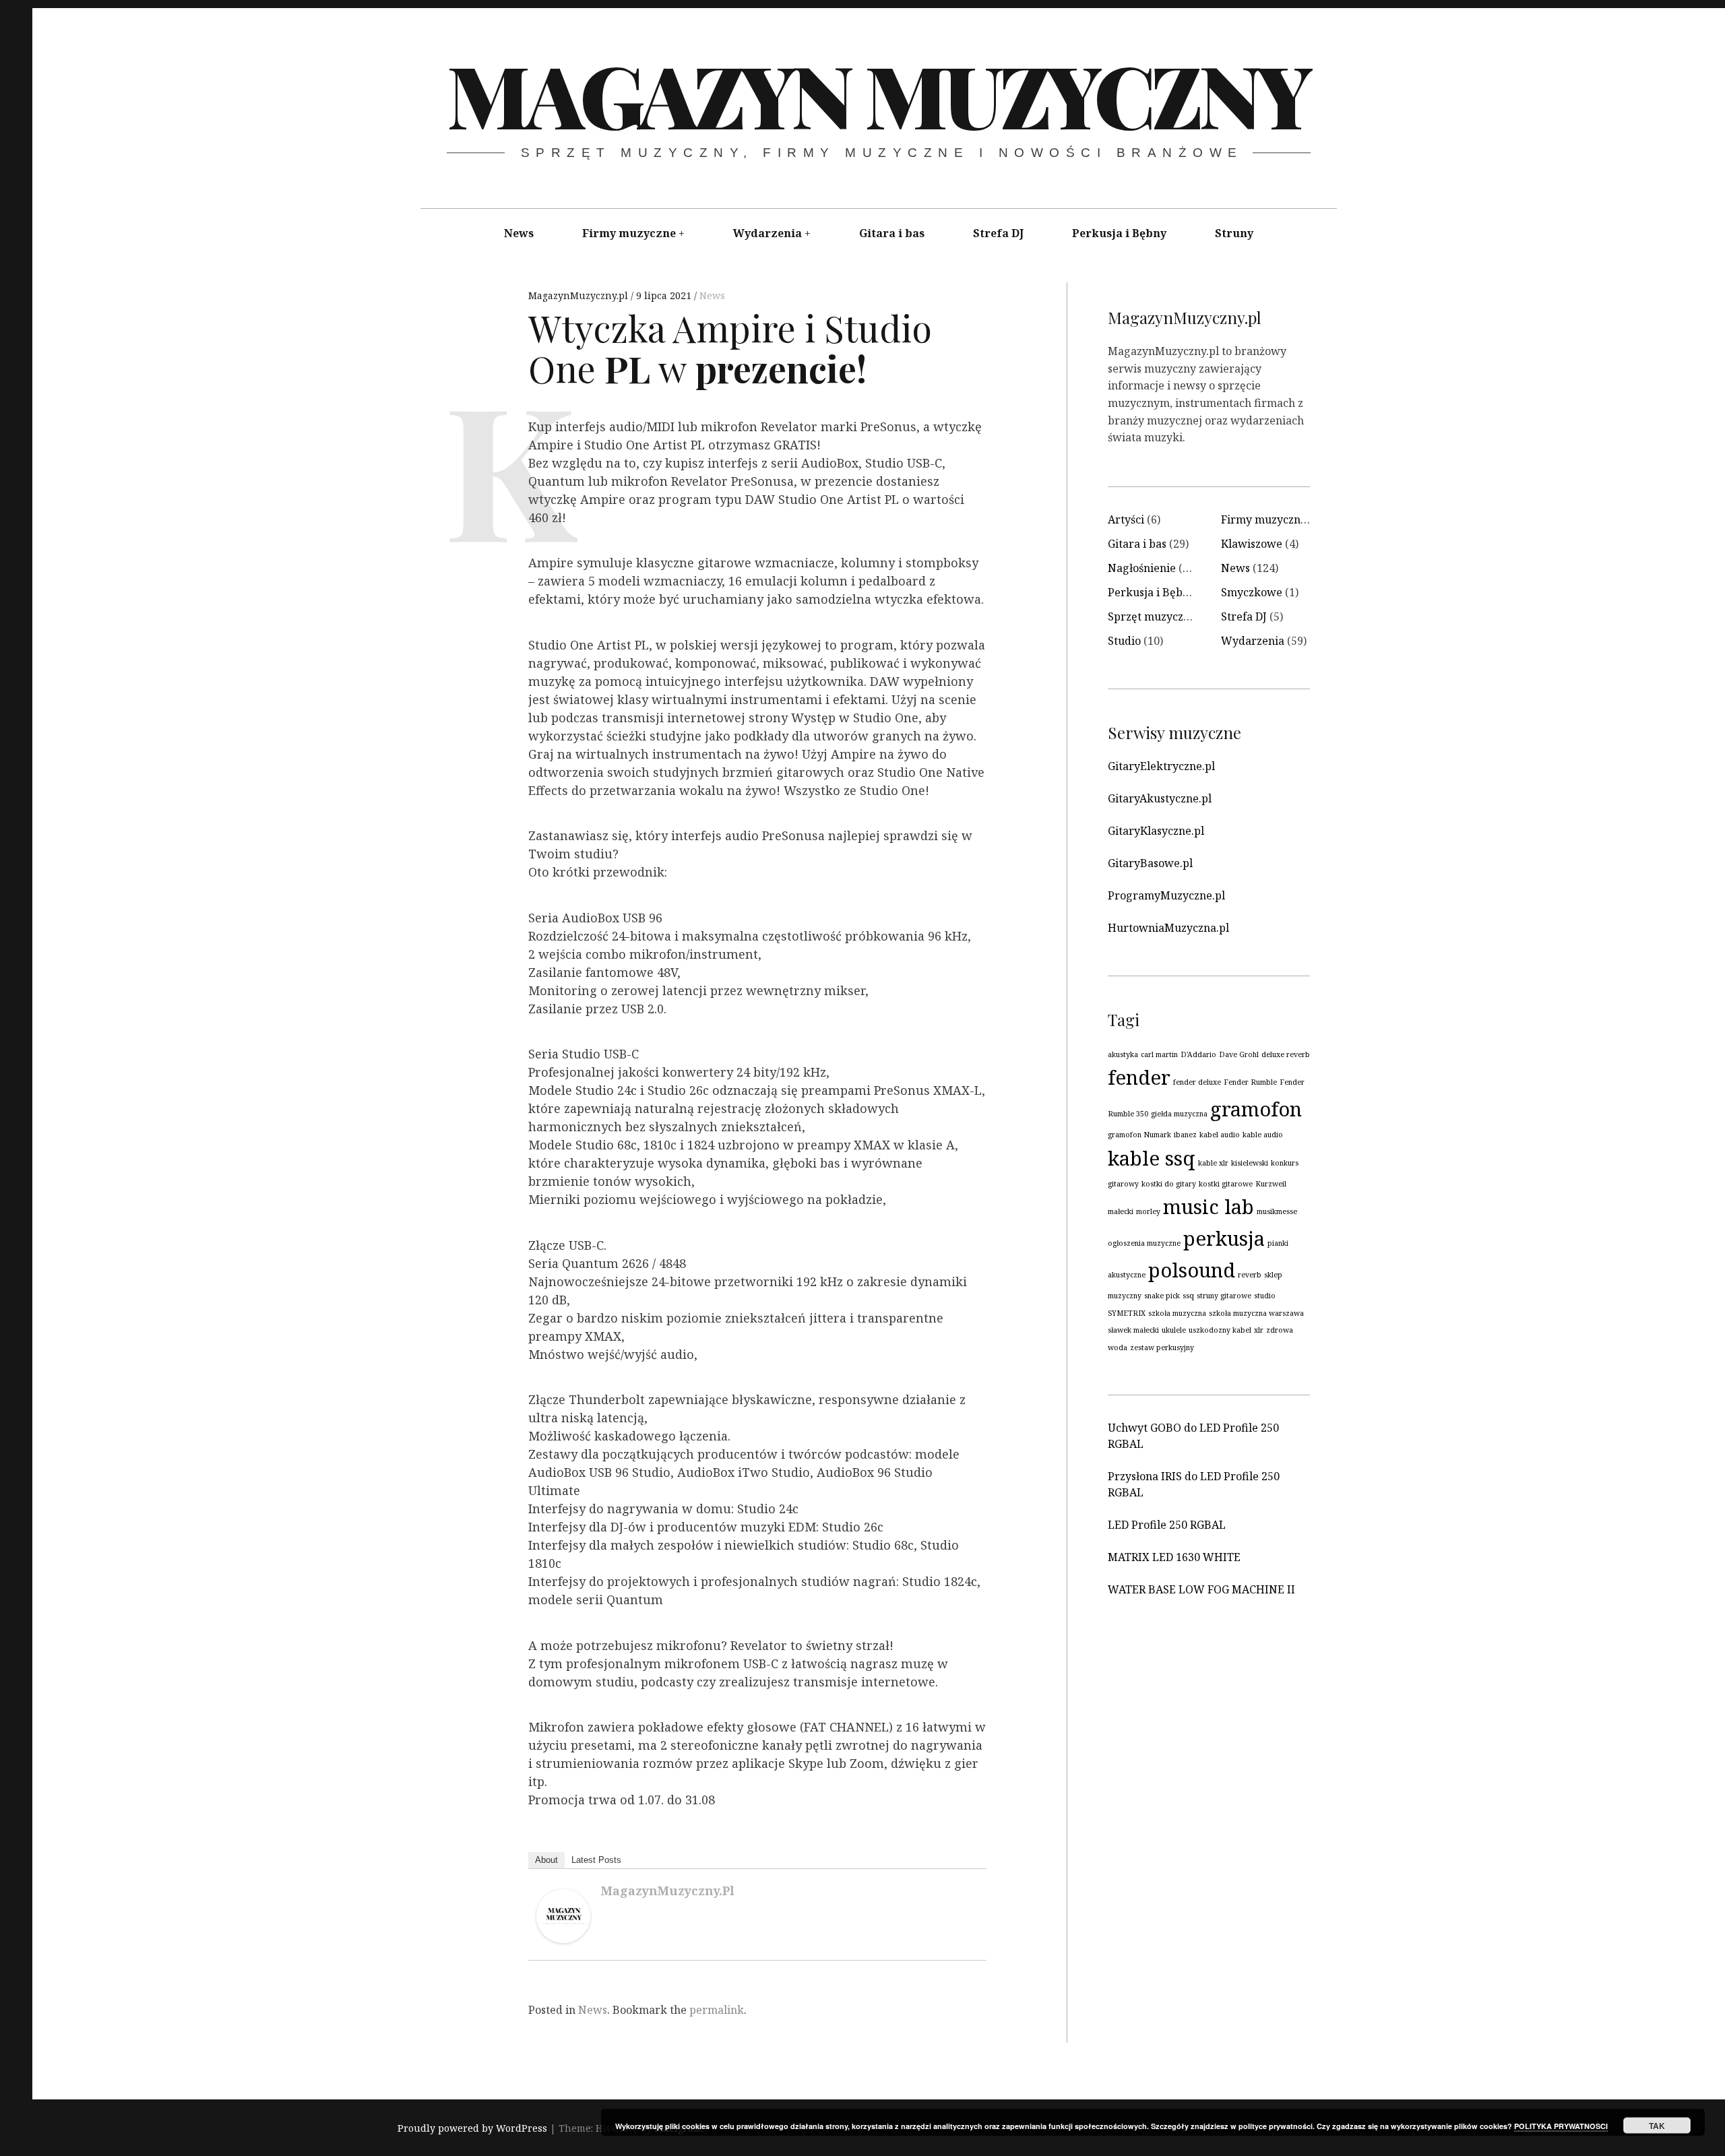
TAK (1657, 2126)
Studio (1124, 641)
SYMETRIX (1127, 1313)
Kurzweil (1271, 1184)
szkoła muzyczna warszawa (1256, 1313)
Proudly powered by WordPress (472, 2129)
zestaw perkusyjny (1162, 1347)
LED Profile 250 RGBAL (1167, 1525)
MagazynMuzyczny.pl (579, 295)
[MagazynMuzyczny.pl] (563, 1938)
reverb (1250, 1275)
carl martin (1159, 1054)
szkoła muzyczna (1177, 1313)
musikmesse (1277, 1211)
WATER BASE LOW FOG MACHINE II (1201, 1589)
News (519, 233)
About (546, 1860)
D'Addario (1198, 1054)
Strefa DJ (998, 233)
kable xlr (1213, 1163)
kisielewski (1250, 1163)
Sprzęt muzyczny (1152, 616)
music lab (1209, 1207)
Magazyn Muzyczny (878, 94)
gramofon (1256, 1109)
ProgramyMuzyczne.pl (1166, 895)
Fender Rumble (1250, 1082)
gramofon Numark (1139, 1135)
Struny (1234, 233)
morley (1148, 1211)
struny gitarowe (1224, 1296)
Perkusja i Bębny (1119, 233)
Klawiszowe (1252, 544)
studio (1265, 1296)
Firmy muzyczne (629, 233)
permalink (717, 2010)
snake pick (1162, 1296)
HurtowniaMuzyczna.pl (1168, 928)
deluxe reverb (1286, 1054)
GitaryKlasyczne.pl (1156, 831)
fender (1139, 1077)
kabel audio (1220, 1135)
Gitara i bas (892, 233)
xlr (1259, 1330)
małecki (1121, 1211)
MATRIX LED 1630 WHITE (1174, 1557)
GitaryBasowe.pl (1150, 863)
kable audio (1263, 1135)
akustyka (1123, 1054)
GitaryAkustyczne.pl (1160, 798)
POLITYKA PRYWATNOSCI (1561, 2126)
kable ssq (1152, 1158)
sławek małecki (1133, 1330)
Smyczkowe (1252, 592)
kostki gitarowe (1226, 1184)
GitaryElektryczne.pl (1161, 766)
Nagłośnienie (1142, 568)
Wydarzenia (767, 233)
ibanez (1185, 1135)
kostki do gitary (1169, 1184)
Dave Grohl (1239, 1054)
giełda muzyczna (1179, 1114)
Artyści (1126, 519)
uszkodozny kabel (1220, 1330)
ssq (1188, 1296)
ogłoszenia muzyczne (1144, 1243)
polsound (1192, 1270)
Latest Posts (596, 1860)
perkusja (1224, 1238)
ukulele (1174, 1330)
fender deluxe (1197, 1082)
